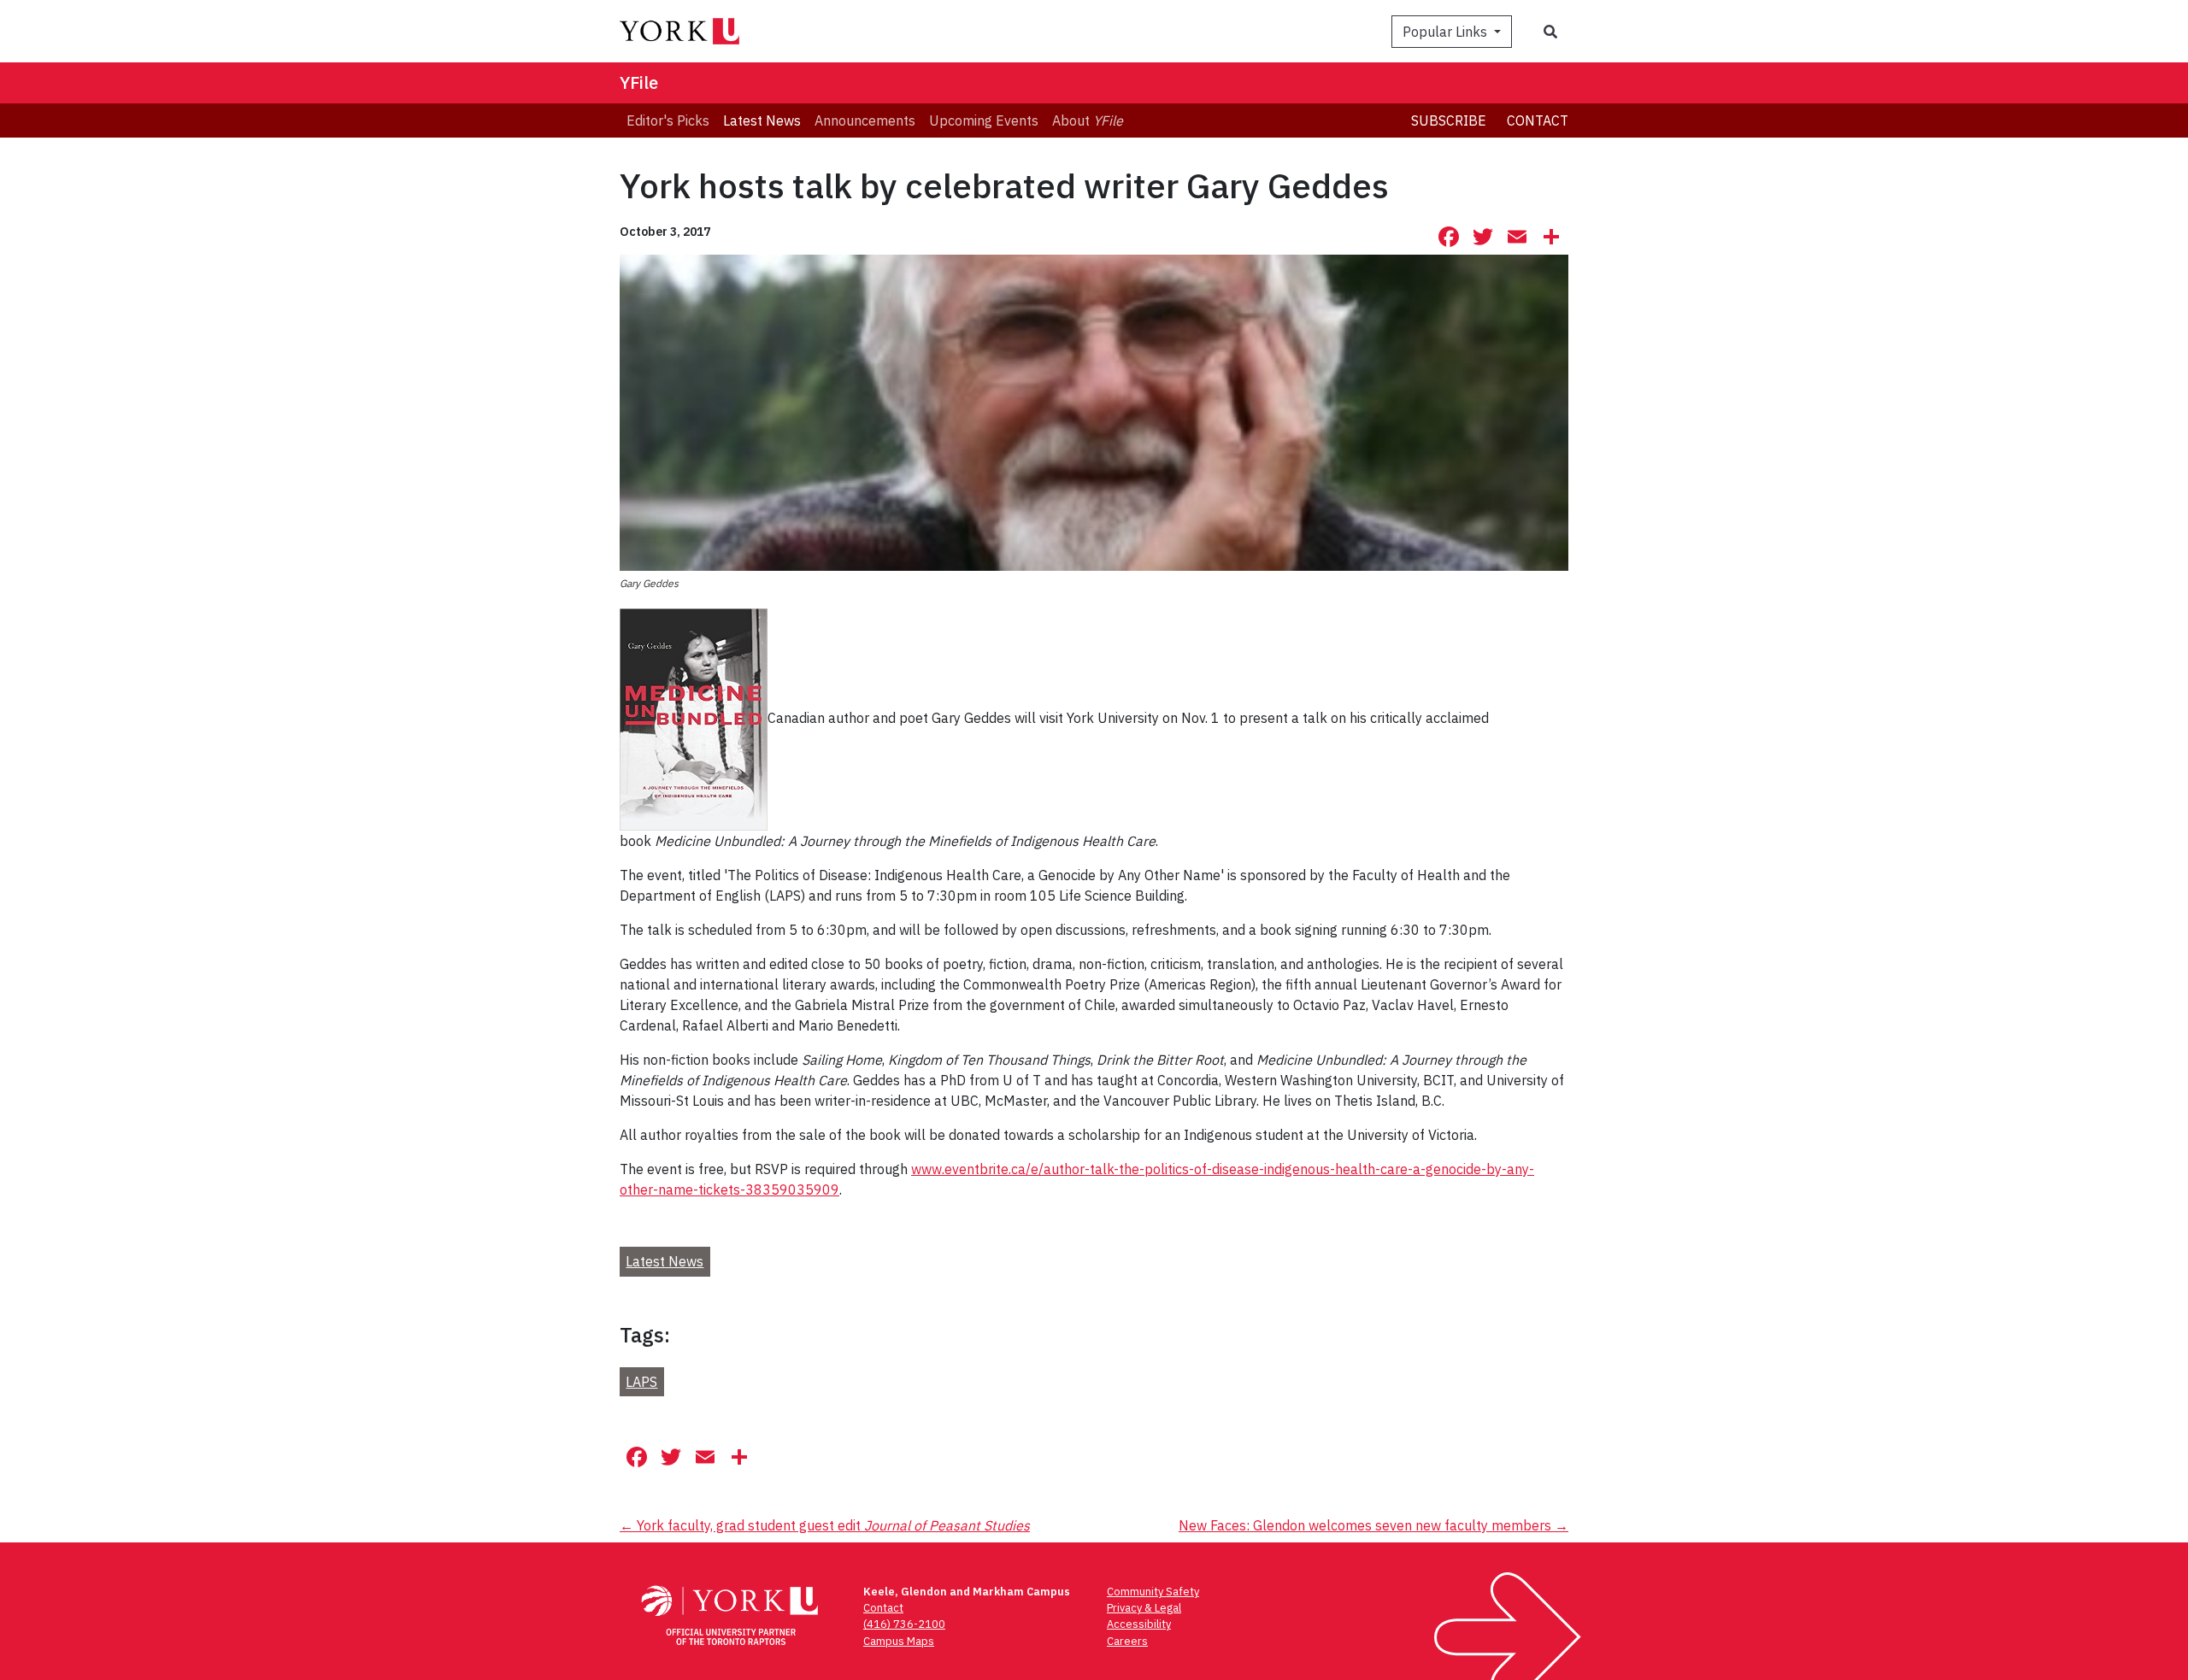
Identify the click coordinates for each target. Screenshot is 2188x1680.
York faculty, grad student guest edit (825, 1525)
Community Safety (1153, 1592)
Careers (1127, 1641)
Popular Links (1447, 32)
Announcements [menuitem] (865, 120)
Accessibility (1139, 1624)
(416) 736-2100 (904, 1624)
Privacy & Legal (1144, 1608)
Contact (1538, 120)
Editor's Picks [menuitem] (668, 120)
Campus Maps (899, 1641)
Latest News (665, 1261)
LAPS (641, 1382)
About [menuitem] (1088, 120)
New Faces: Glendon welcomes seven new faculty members (1373, 1525)
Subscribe (1449, 120)
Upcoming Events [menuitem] (984, 120)
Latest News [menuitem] (762, 120)
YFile (639, 82)
